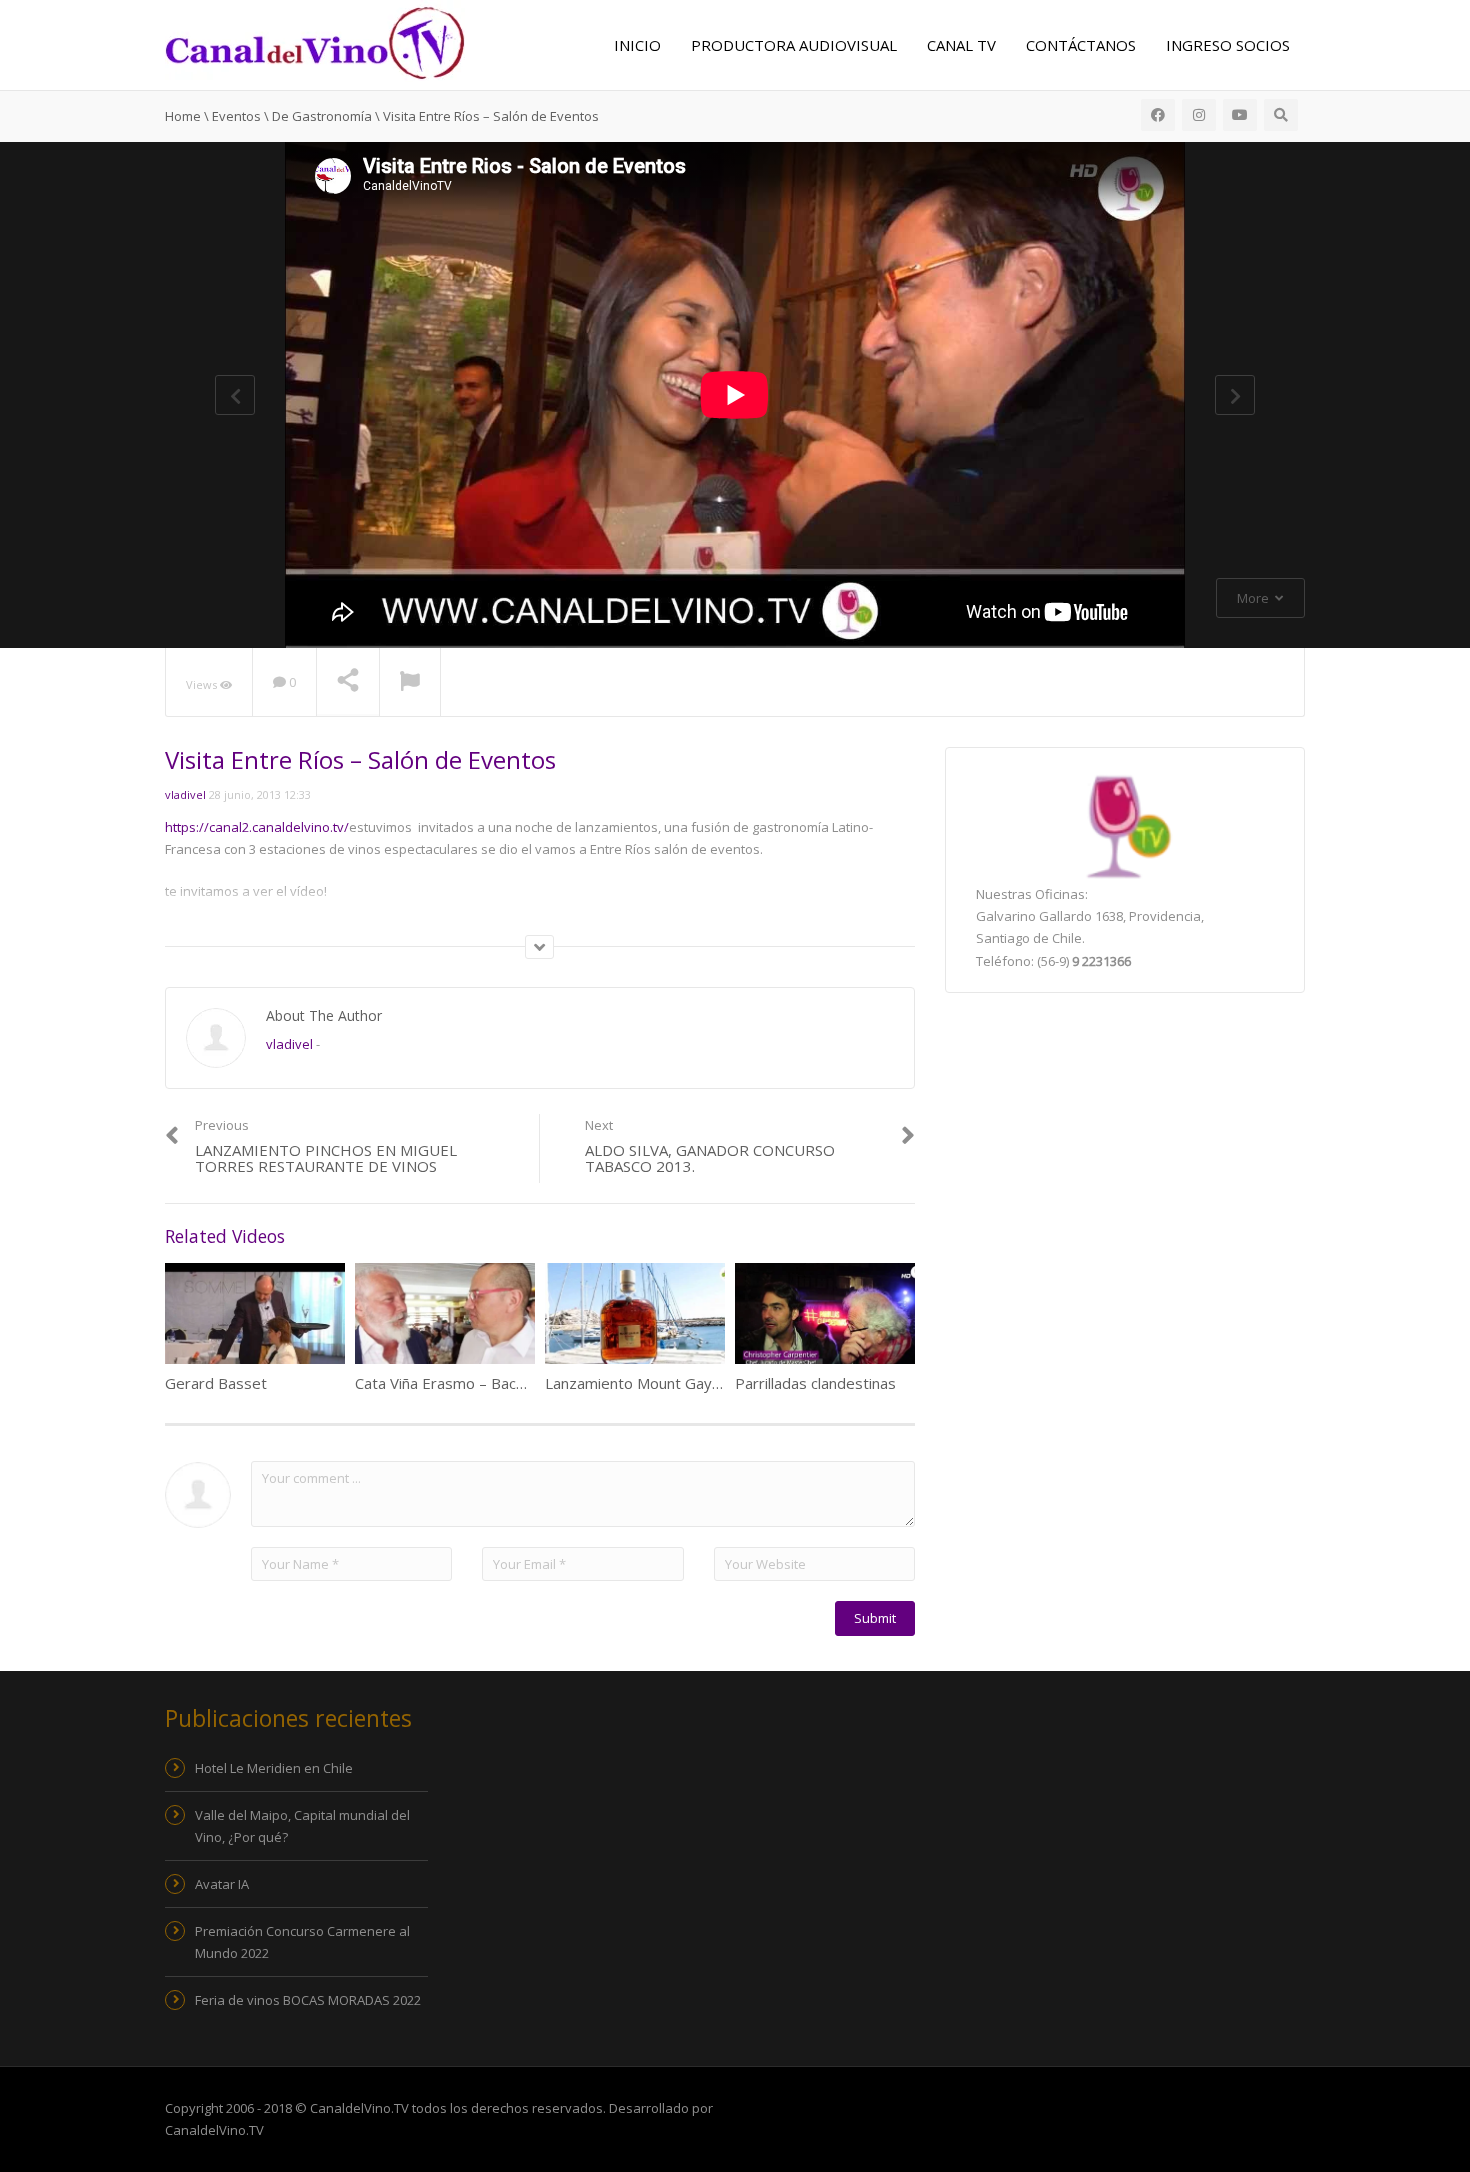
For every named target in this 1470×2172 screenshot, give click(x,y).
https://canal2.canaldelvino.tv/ (257, 827)
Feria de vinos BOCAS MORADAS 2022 (308, 2000)
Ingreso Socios (1228, 45)
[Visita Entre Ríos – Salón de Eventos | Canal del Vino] (315, 41)
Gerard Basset (216, 1383)
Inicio (637, 45)
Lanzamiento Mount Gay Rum (646, 1383)
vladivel (185, 794)
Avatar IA (222, 1884)
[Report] (410, 683)
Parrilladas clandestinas (815, 1383)
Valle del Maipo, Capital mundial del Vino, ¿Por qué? (302, 1826)
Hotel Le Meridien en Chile (274, 1768)
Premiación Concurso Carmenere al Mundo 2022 (302, 1942)
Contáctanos (1081, 45)
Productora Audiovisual (794, 45)
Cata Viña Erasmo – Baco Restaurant (480, 1383)
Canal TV (961, 45)
